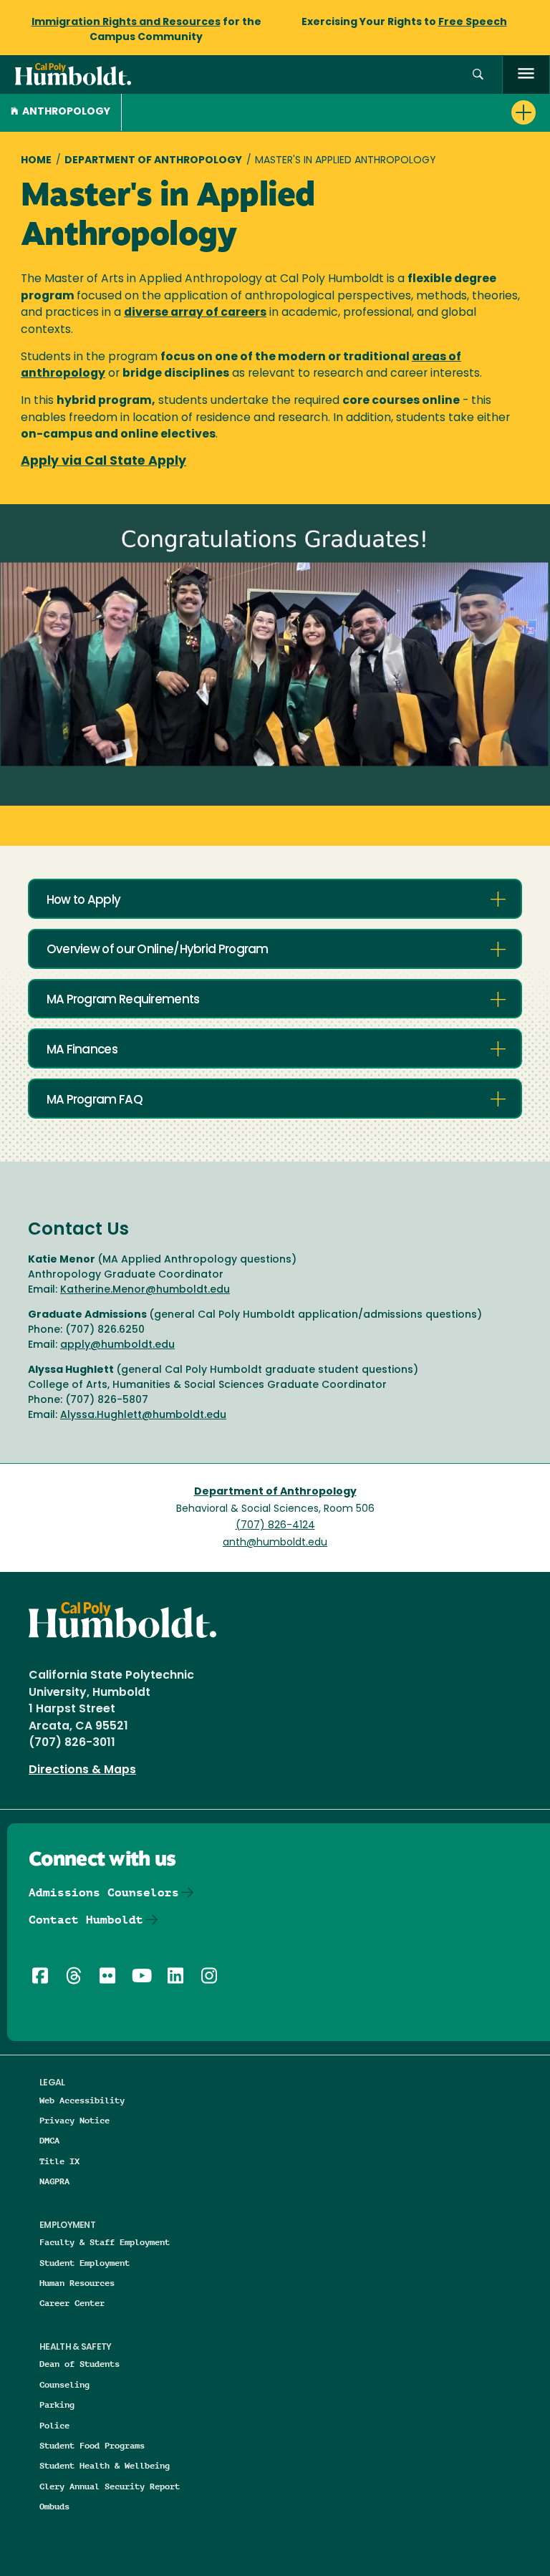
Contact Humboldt (86, 1920)
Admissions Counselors (104, 1892)
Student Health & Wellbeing (105, 2465)
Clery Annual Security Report (110, 2486)
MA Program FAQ (95, 1100)
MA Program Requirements (123, 1000)
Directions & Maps (82, 1770)
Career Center (72, 2303)
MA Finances (82, 1050)
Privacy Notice (74, 2120)
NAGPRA (54, 2181)
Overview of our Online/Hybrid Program (158, 950)
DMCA (49, 2140)
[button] (478, 75)
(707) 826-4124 (275, 1526)
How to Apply (84, 901)
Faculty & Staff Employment (105, 2242)
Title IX (59, 2161)
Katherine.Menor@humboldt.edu (145, 1290)
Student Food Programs (92, 2445)
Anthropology (66, 112)
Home (36, 161)
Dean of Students (79, 2364)
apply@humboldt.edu (117, 1345)
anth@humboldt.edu (275, 1543)
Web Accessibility (82, 2100)
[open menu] (526, 75)
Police (54, 2425)
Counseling (64, 2384)
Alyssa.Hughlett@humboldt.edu (143, 1415)
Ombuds (54, 2506)
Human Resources (77, 2283)
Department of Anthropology (153, 161)
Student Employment (85, 2263)
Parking (57, 2404)
